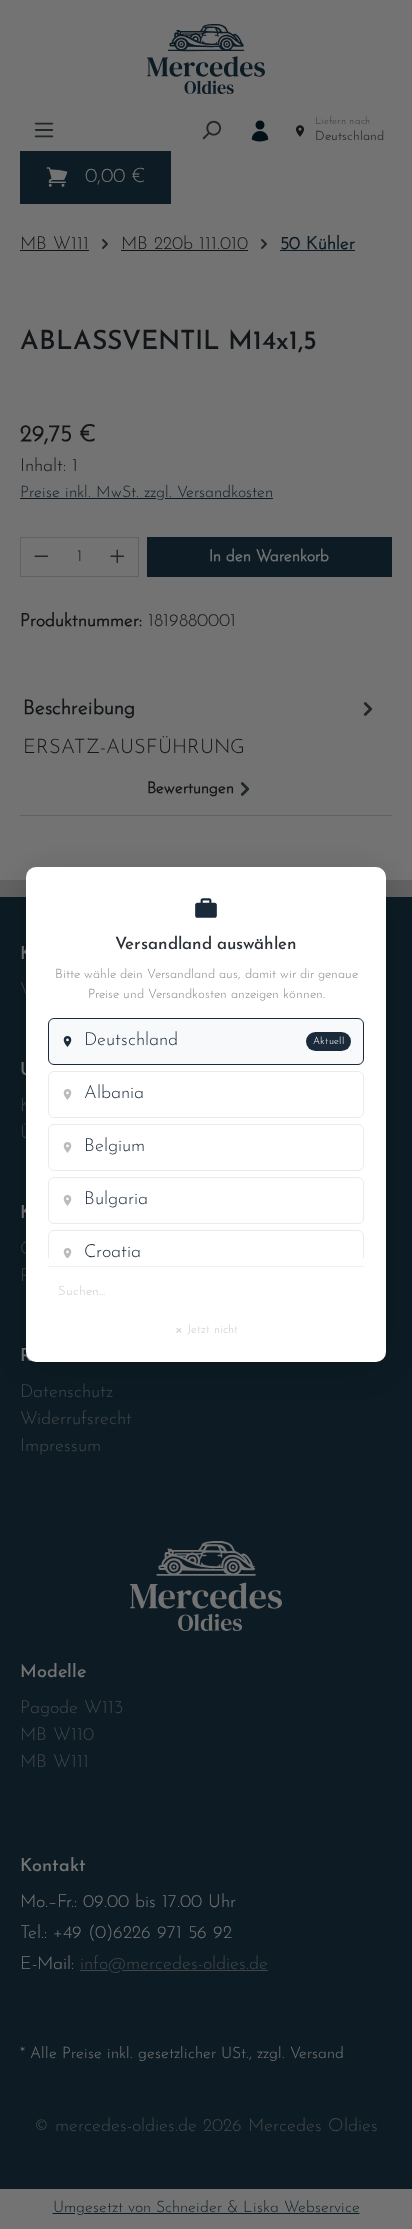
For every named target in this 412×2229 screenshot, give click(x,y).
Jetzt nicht (206, 1329)
